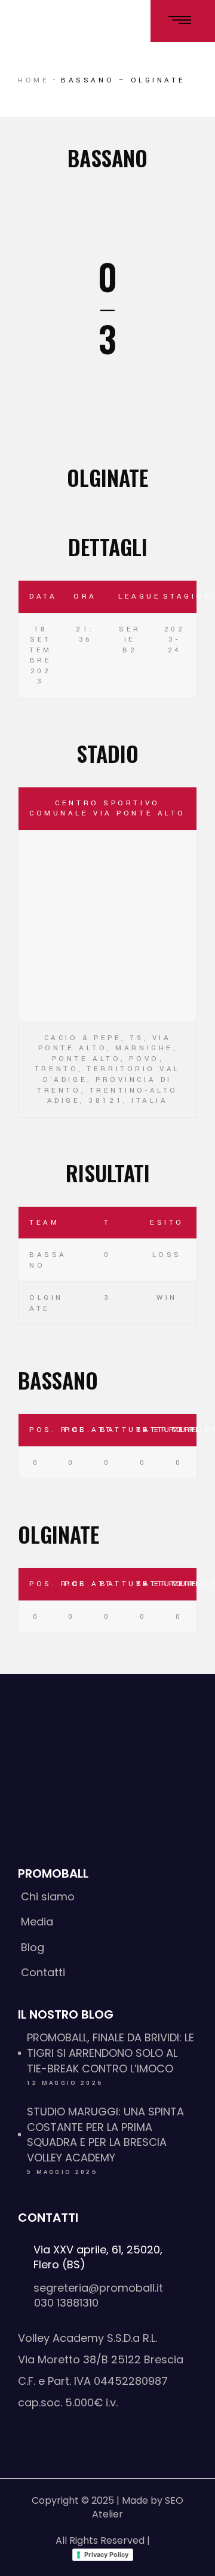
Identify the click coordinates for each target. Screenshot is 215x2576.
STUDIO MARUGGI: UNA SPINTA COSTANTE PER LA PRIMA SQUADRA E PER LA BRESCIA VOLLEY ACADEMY (105, 2135)
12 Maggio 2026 (65, 2083)
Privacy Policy (106, 2554)
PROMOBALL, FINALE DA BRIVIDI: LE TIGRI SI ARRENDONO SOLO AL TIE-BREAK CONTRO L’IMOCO (110, 2053)
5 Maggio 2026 (62, 2172)
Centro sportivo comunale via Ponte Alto (107, 809)
